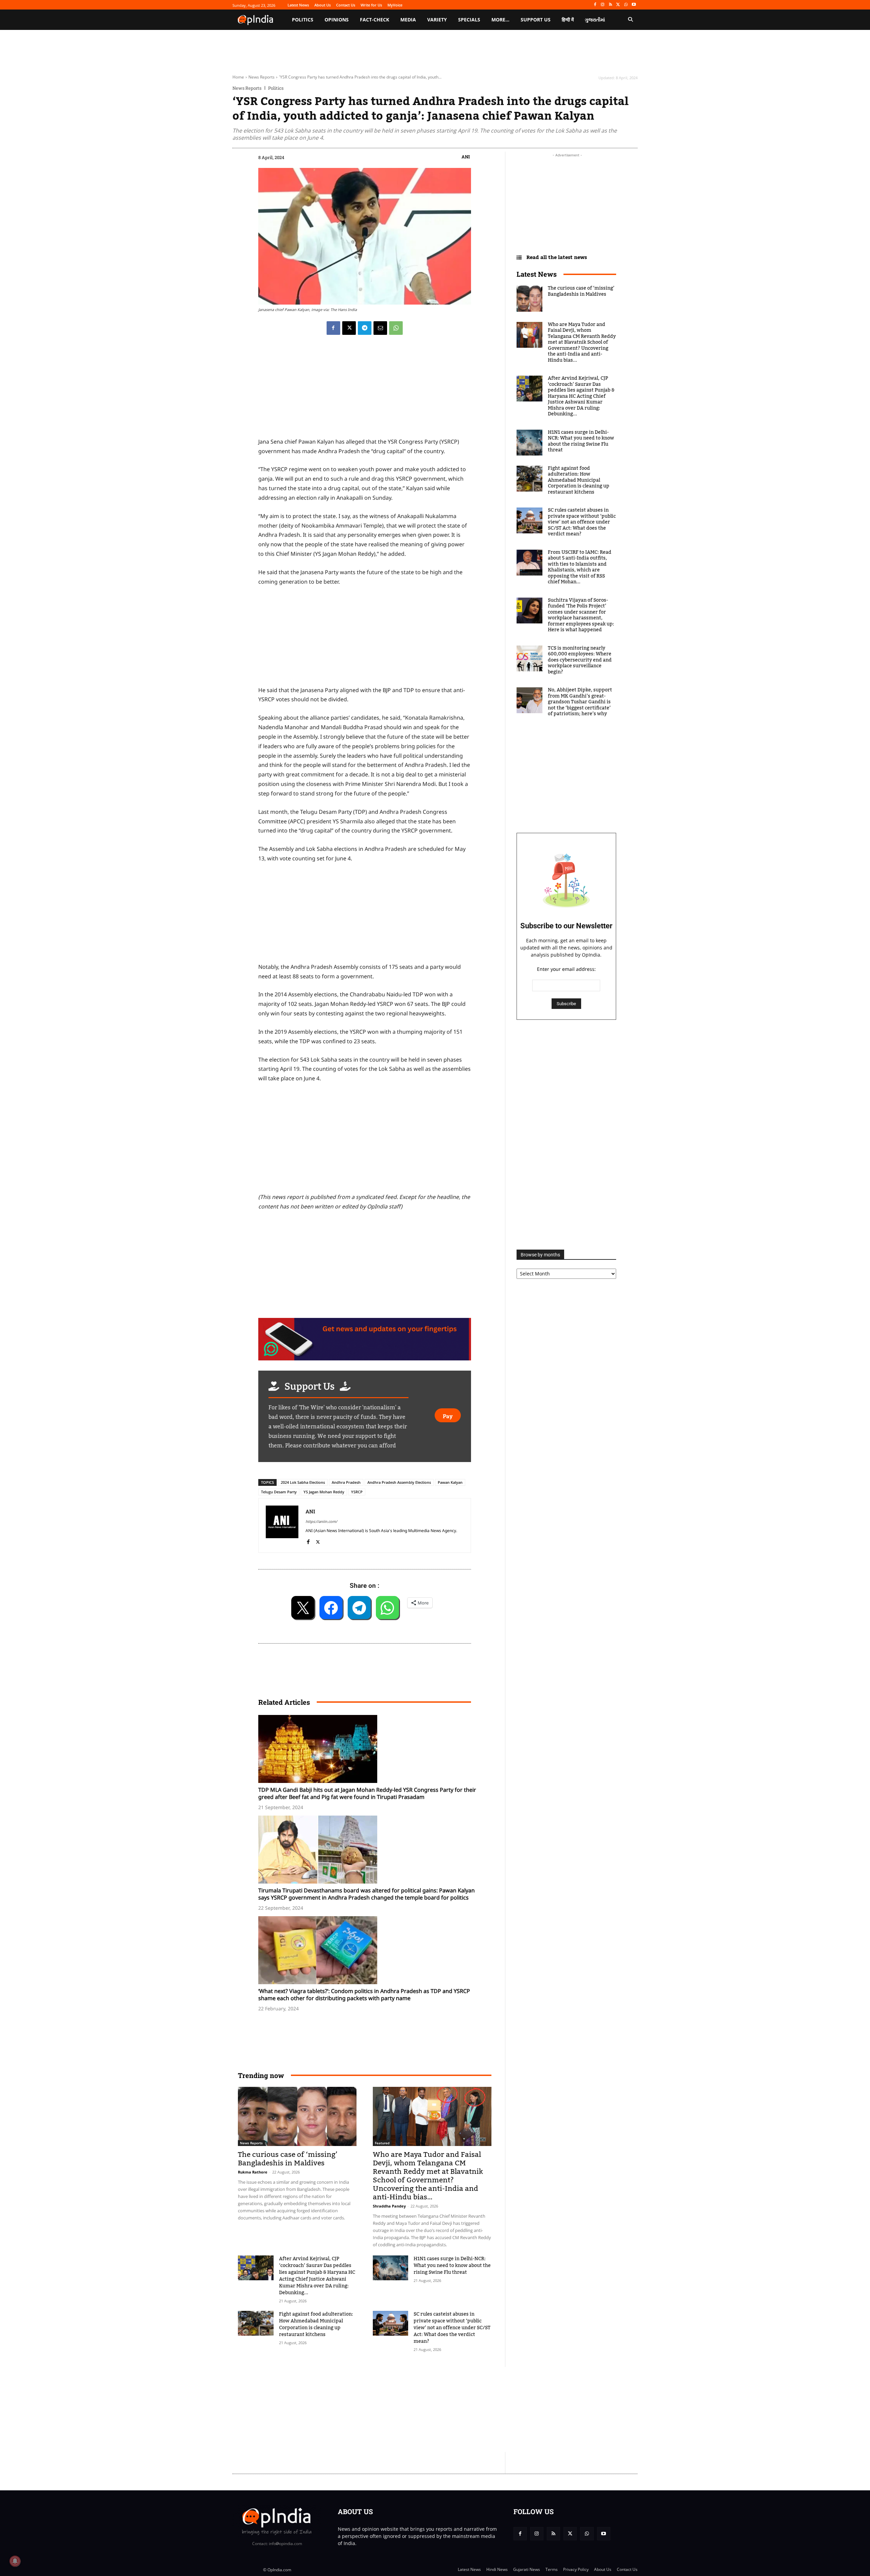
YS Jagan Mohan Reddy (324, 1492)
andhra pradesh (346, 1482)
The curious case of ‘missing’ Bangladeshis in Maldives (288, 2159)
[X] (618, 5)
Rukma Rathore (253, 2172)
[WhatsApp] (626, 5)
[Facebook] (595, 5)
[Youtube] (634, 5)
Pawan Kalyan (450, 1482)
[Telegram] (365, 328)
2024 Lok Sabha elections (303, 1482)
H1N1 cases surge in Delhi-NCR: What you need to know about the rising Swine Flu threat (452, 2266)
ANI (466, 157)
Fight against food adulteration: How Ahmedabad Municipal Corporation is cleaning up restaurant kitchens (316, 2324)
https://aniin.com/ (321, 1521)
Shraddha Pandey (389, 2206)
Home (238, 77)
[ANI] (282, 1525)
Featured (382, 2143)
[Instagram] (603, 5)
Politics (276, 88)
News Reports (262, 77)
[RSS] (611, 5)
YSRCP (357, 1492)
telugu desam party (279, 1492)
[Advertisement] (365, 1140)
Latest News (537, 274)
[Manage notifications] (15, 2561)
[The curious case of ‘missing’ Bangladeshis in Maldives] (297, 2116)
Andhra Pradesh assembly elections (399, 1482)
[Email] (380, 328)
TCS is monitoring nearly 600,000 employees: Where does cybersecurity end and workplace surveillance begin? (580, 660)
